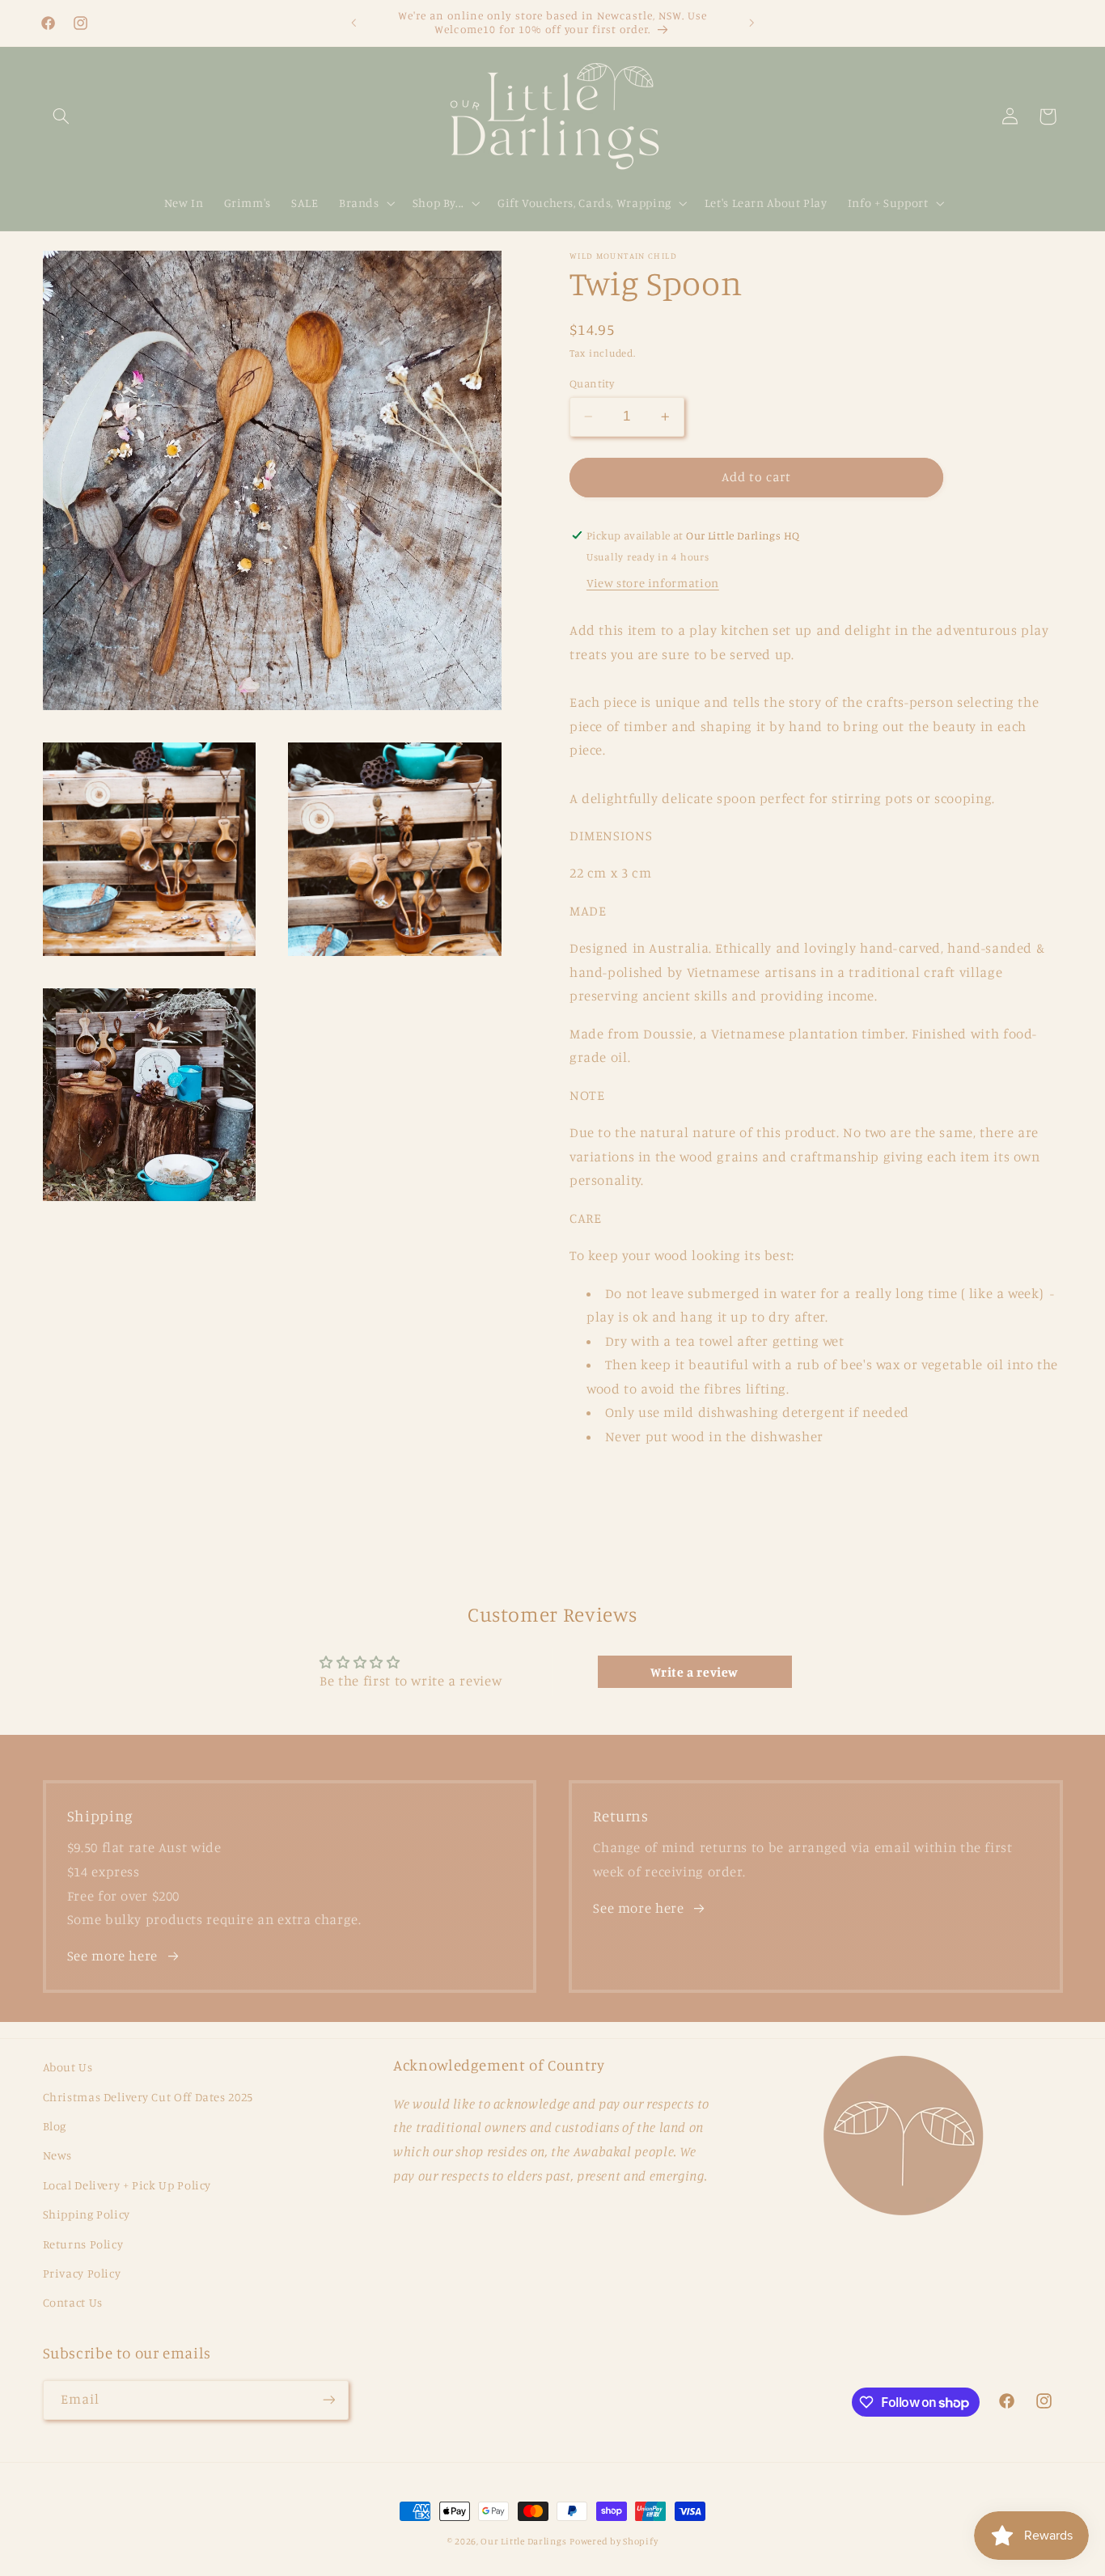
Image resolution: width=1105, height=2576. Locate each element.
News (58, 2155)
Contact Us (73, 2302)
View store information (653, 583)
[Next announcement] (751, 23)
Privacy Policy (82, 2273)
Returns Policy (83, 2244)
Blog (55, 2126)
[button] (61, 116)
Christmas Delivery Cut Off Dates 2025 (148, 2097)
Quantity (592, 383)
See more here (112, 1956)
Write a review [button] (694, 1672)
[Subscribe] (328, 2400)
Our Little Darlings (523, 2541)
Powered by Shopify (614, 2541)
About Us (68, 2067)
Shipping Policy (87, 2214)
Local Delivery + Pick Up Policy (127, 2185)
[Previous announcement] (354, 23)
